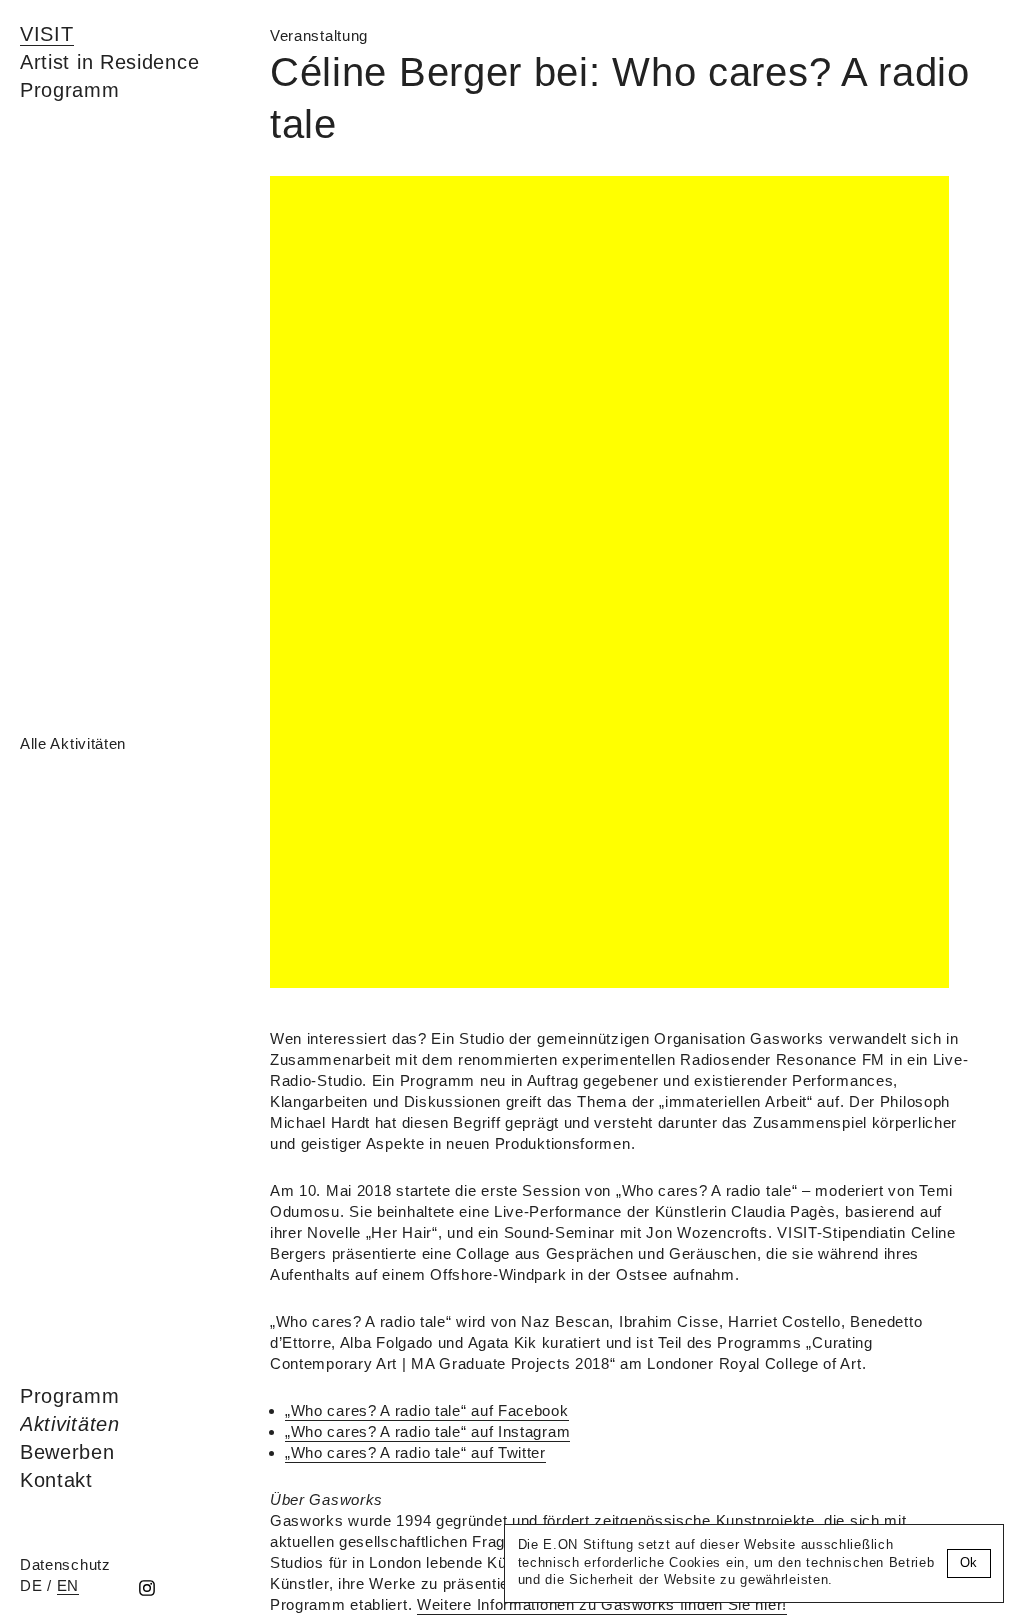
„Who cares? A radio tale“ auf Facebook (427, 1410)
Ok (968, 1563)
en (68, 1585)
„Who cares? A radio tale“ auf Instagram (427, 1431)
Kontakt (56, 1480)
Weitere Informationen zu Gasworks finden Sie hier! (602, 1604)
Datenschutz (65, 1564)
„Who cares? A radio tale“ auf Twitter (415, 1452)
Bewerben (67, 1452)
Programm (70, 1396)
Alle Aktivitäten (73, 743)
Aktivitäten (70, 1424)
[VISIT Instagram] (147, 1589)
